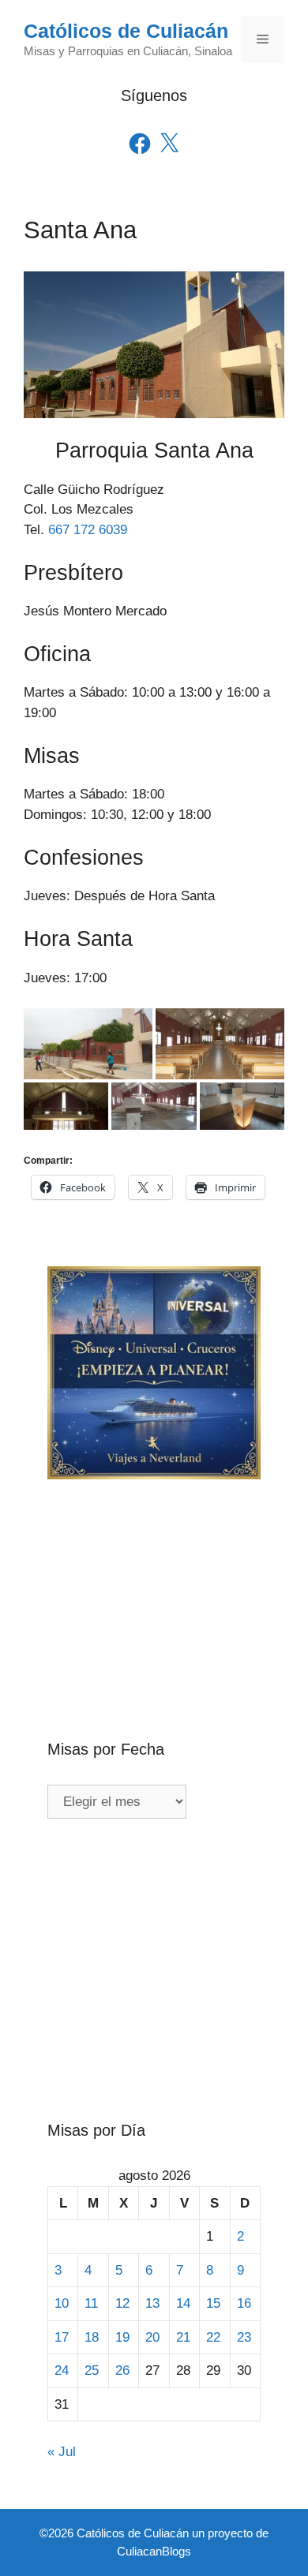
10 (62, 2303)
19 (122, 2337)
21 (183, 2337)
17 (62, 2337)
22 (213, 2337)
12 (122, 2303)
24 (62, 2370)
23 (244, 2337)
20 (152, 2337)
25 (92, 2370)
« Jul (62, 2452)
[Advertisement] (154, 1583)
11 (91, 2303)
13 (152, 2303)
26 (122, 2370)
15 (213, 2303)
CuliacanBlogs (154, 2551)
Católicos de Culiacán (126, 31)
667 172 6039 (88, 530)
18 (92, 2337)
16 (244, 2303)
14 (183, 2303)
